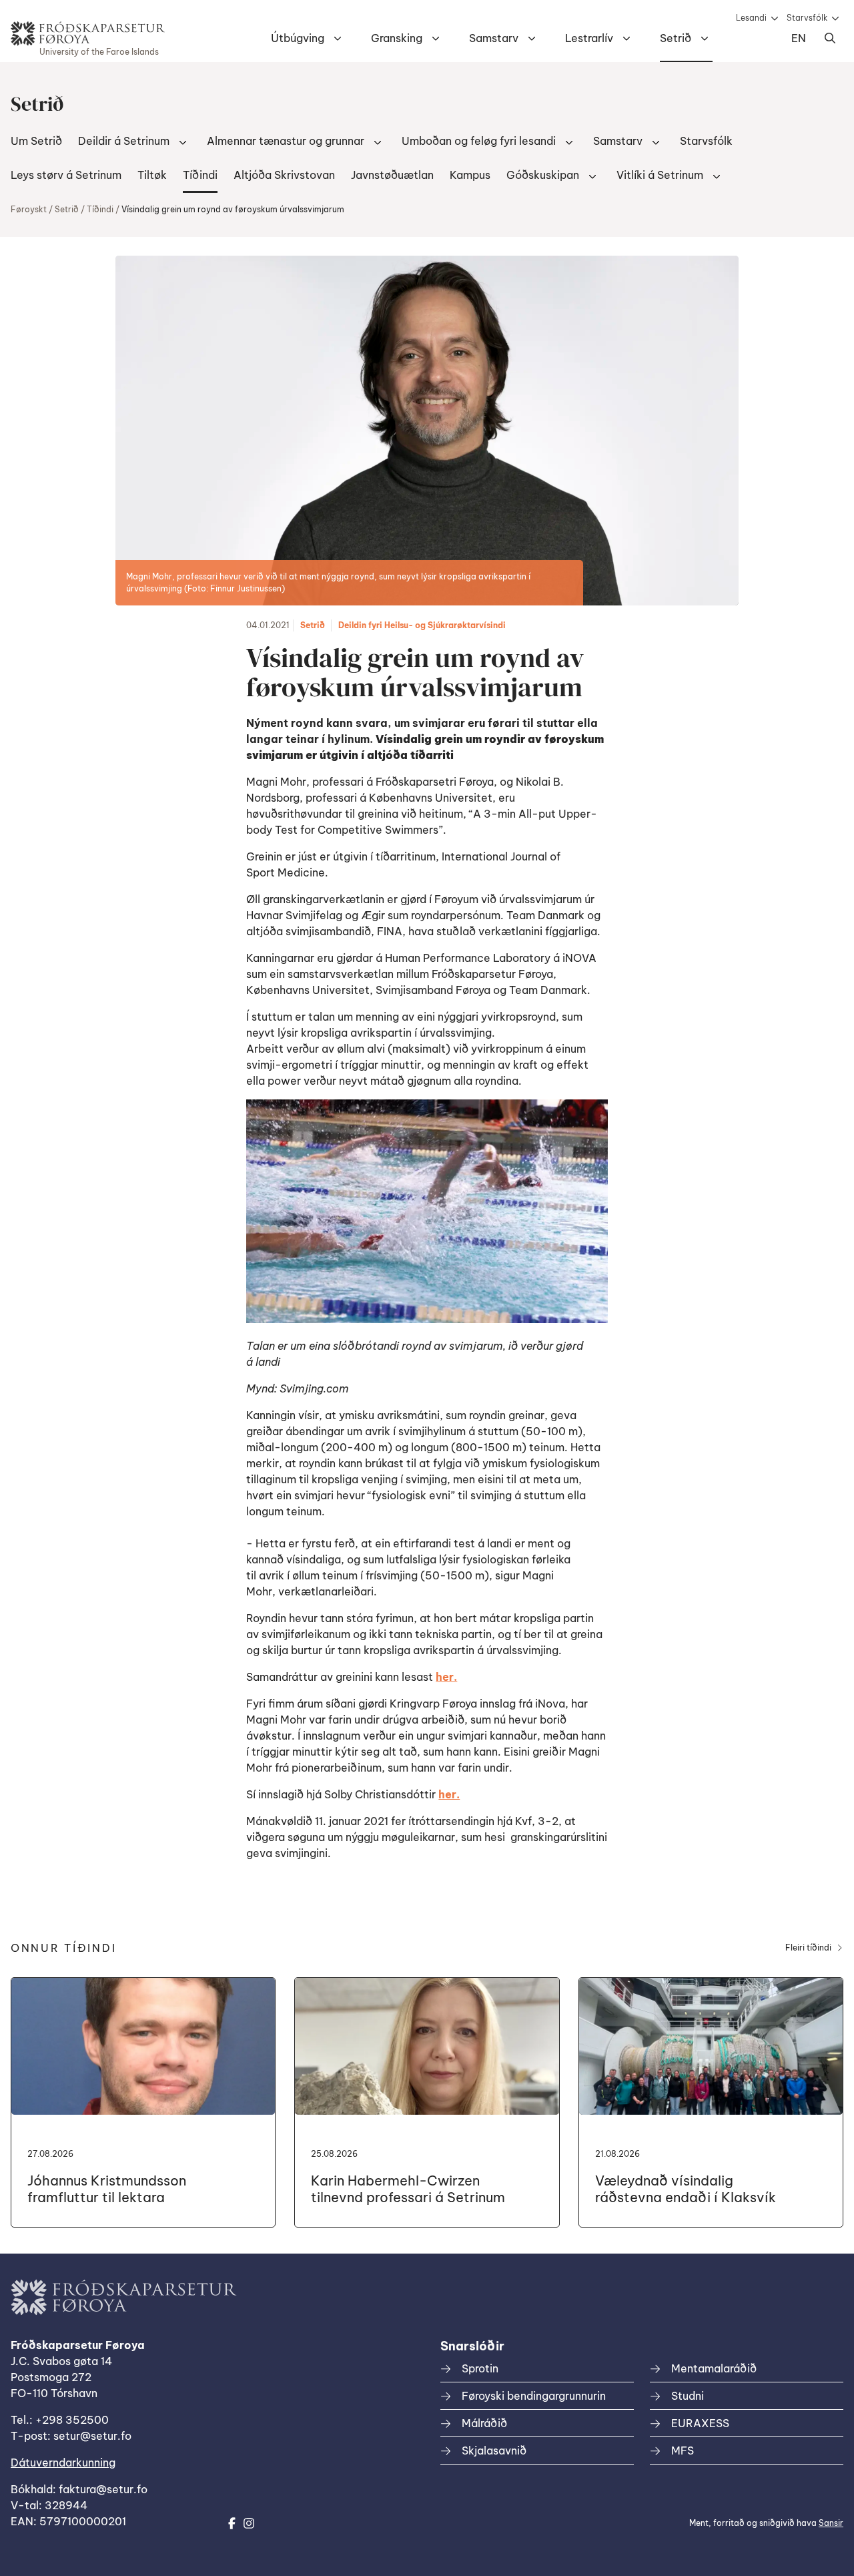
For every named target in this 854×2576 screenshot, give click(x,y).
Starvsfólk (807, 18)
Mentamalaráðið (714, 2368)
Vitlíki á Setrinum (660, 175)
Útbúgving (298, 38)
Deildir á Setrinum (124, 141)
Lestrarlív (589, 38)
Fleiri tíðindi (808, 1948)
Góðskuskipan (543, 175)
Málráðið (484, 2423)
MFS (683, 2451)
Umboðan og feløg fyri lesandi (479, 141)
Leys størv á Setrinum (66, 175)
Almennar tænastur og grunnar (286, 141)
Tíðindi (200, 175)
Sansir (831, 2523)
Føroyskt (29, 209)
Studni (688, 2396)
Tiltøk (152, 175)
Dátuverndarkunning (63, 2463)
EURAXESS (700, 2423)
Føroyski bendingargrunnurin (534, 2396)
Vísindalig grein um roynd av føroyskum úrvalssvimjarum (233, 209)
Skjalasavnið (494, 2451)
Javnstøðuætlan (392, 175)
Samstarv (494, 38)
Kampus (470, 175)
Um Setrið (36, 141)
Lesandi (751, 18)
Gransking (397, 38)
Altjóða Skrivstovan (284, 175)
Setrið (676, 38)
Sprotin (480, 2368)
